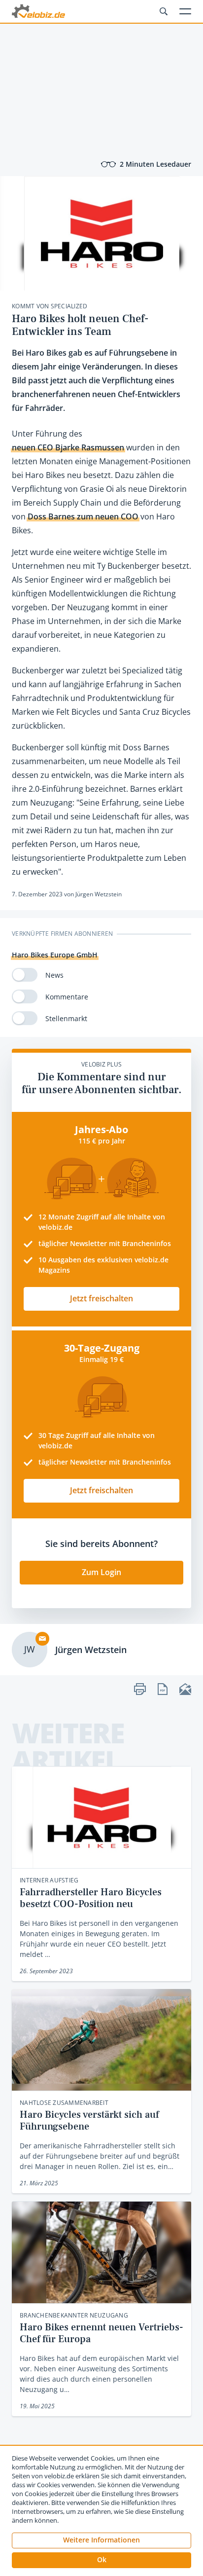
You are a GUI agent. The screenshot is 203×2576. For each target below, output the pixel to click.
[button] (101, 2560)
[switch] (25, 975)
